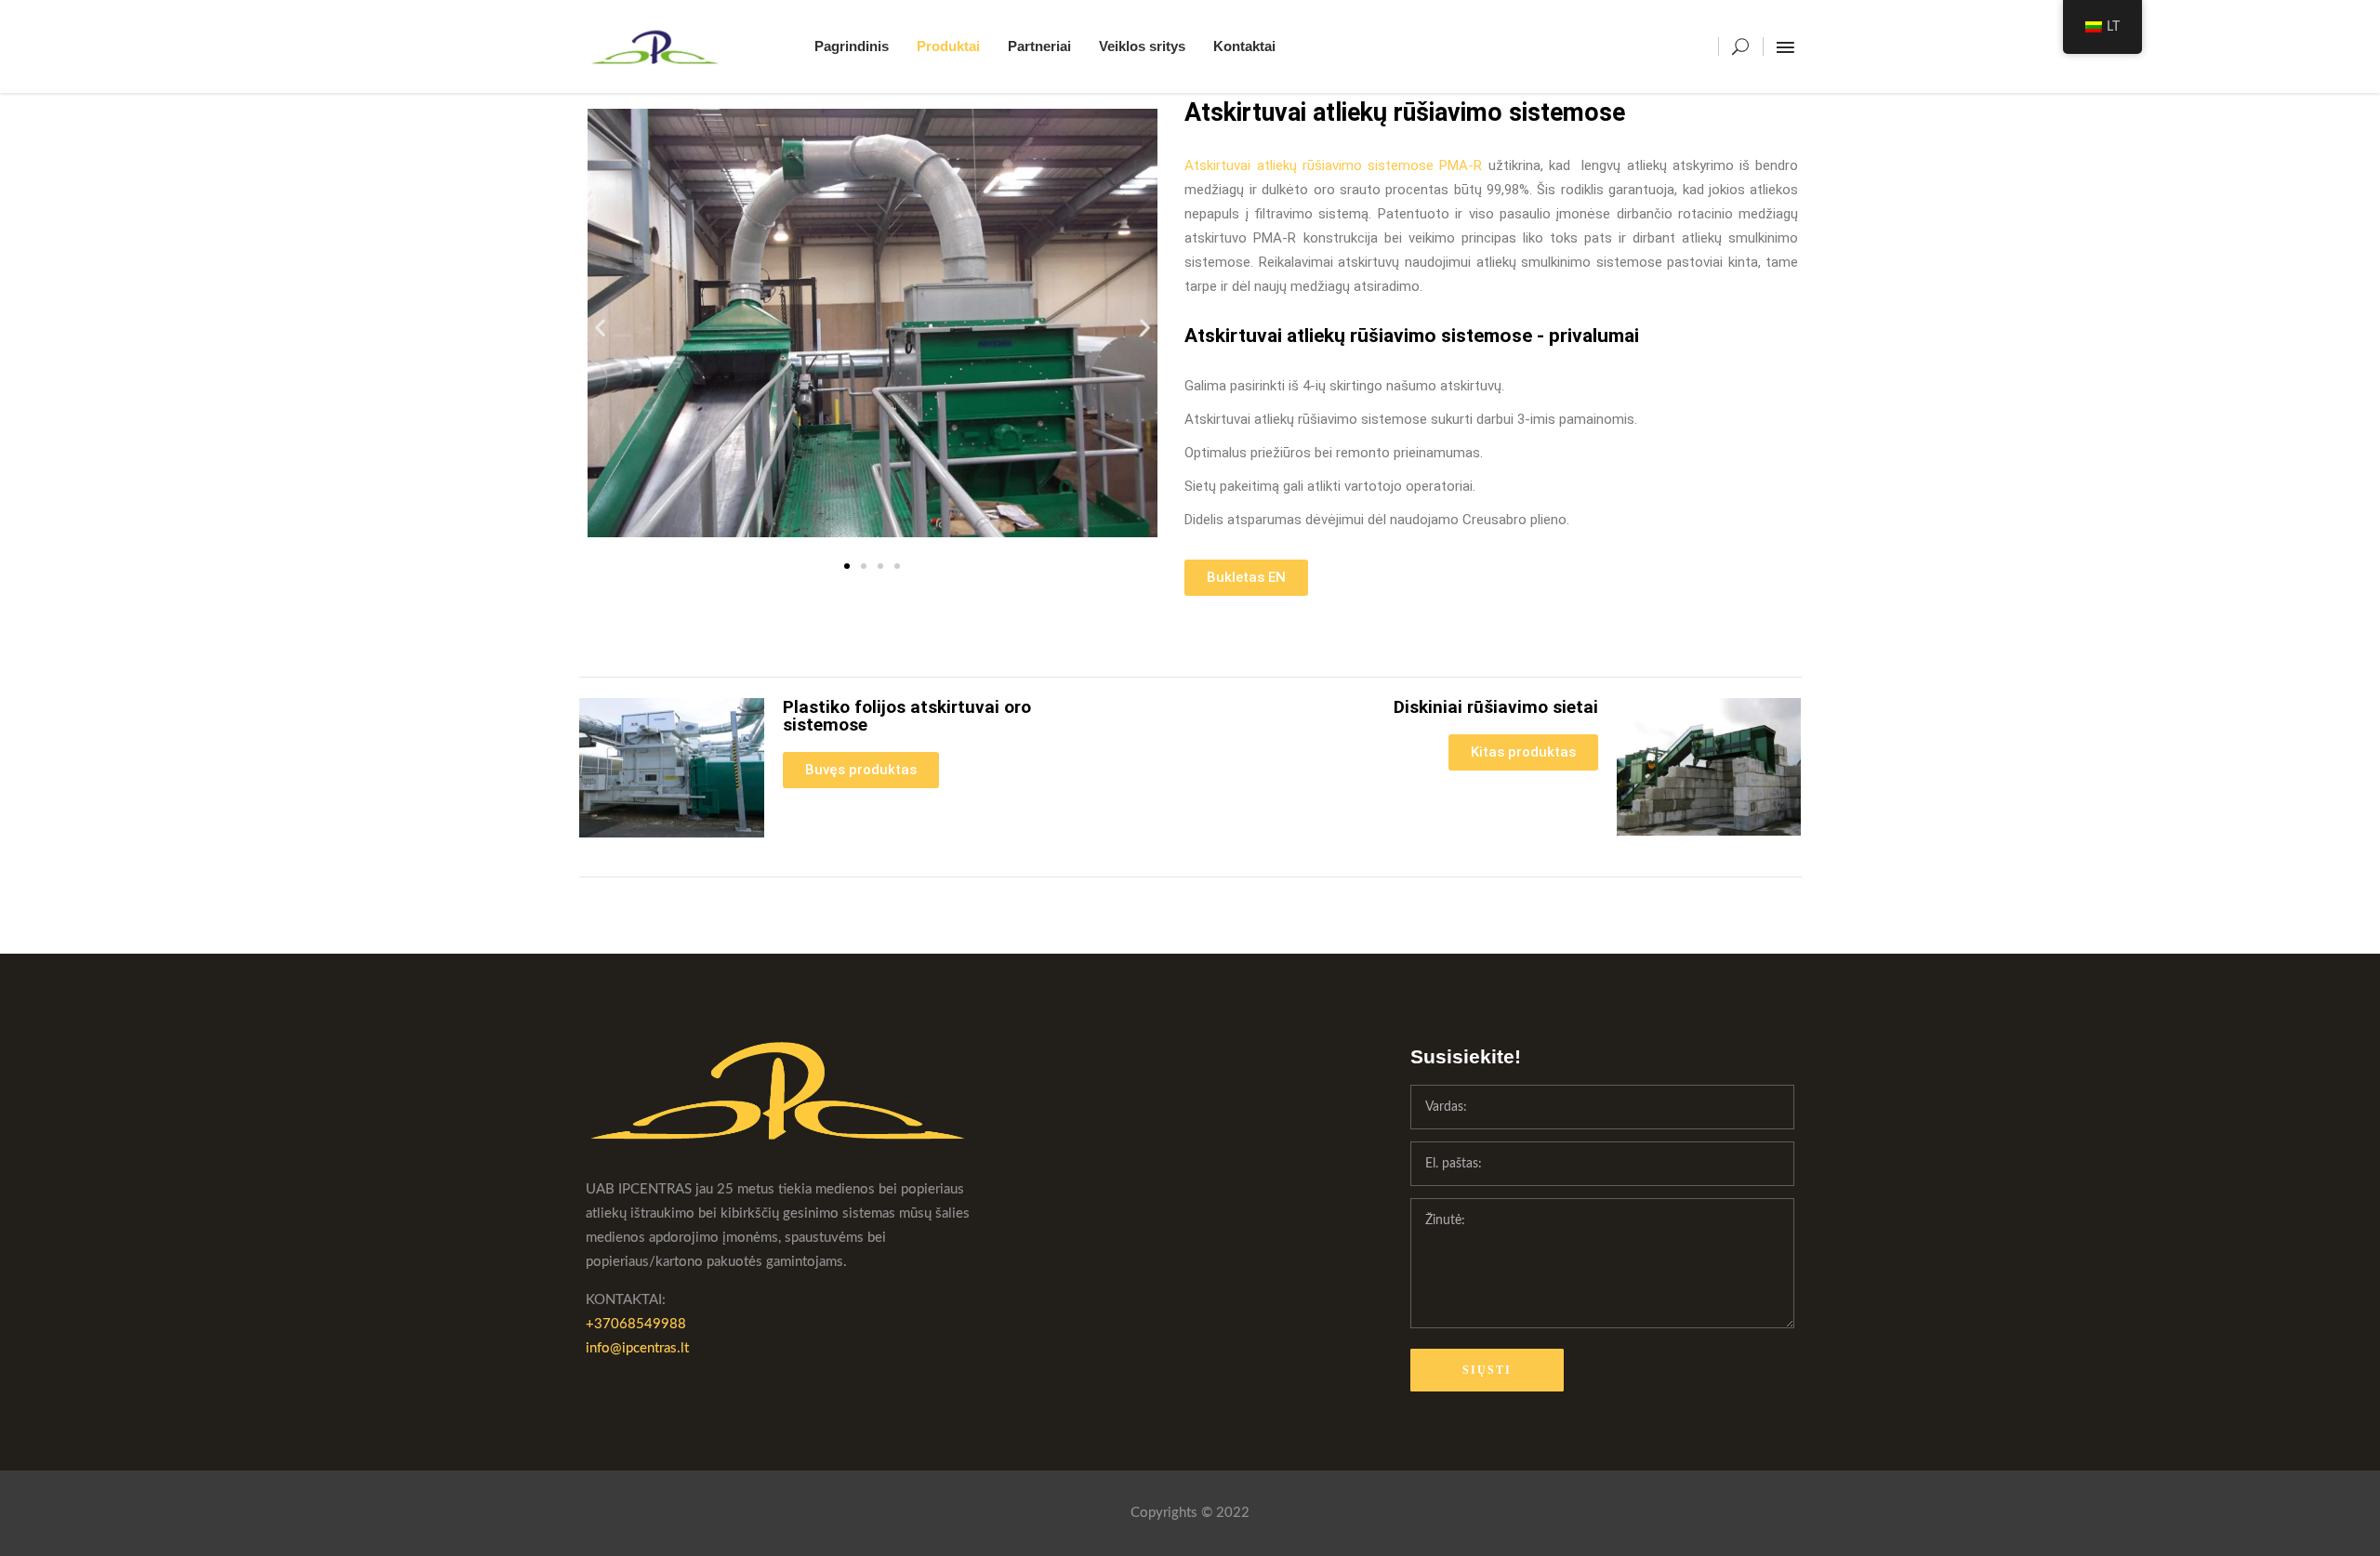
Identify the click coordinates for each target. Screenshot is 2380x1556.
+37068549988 (636, 1324)
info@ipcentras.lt (637, 1348)
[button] (600, 327)
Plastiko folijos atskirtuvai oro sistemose (907, 716)
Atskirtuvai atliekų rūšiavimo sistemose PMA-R (1333, 165)
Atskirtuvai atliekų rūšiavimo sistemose (1405, 112)
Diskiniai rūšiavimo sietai (1496, 707)
